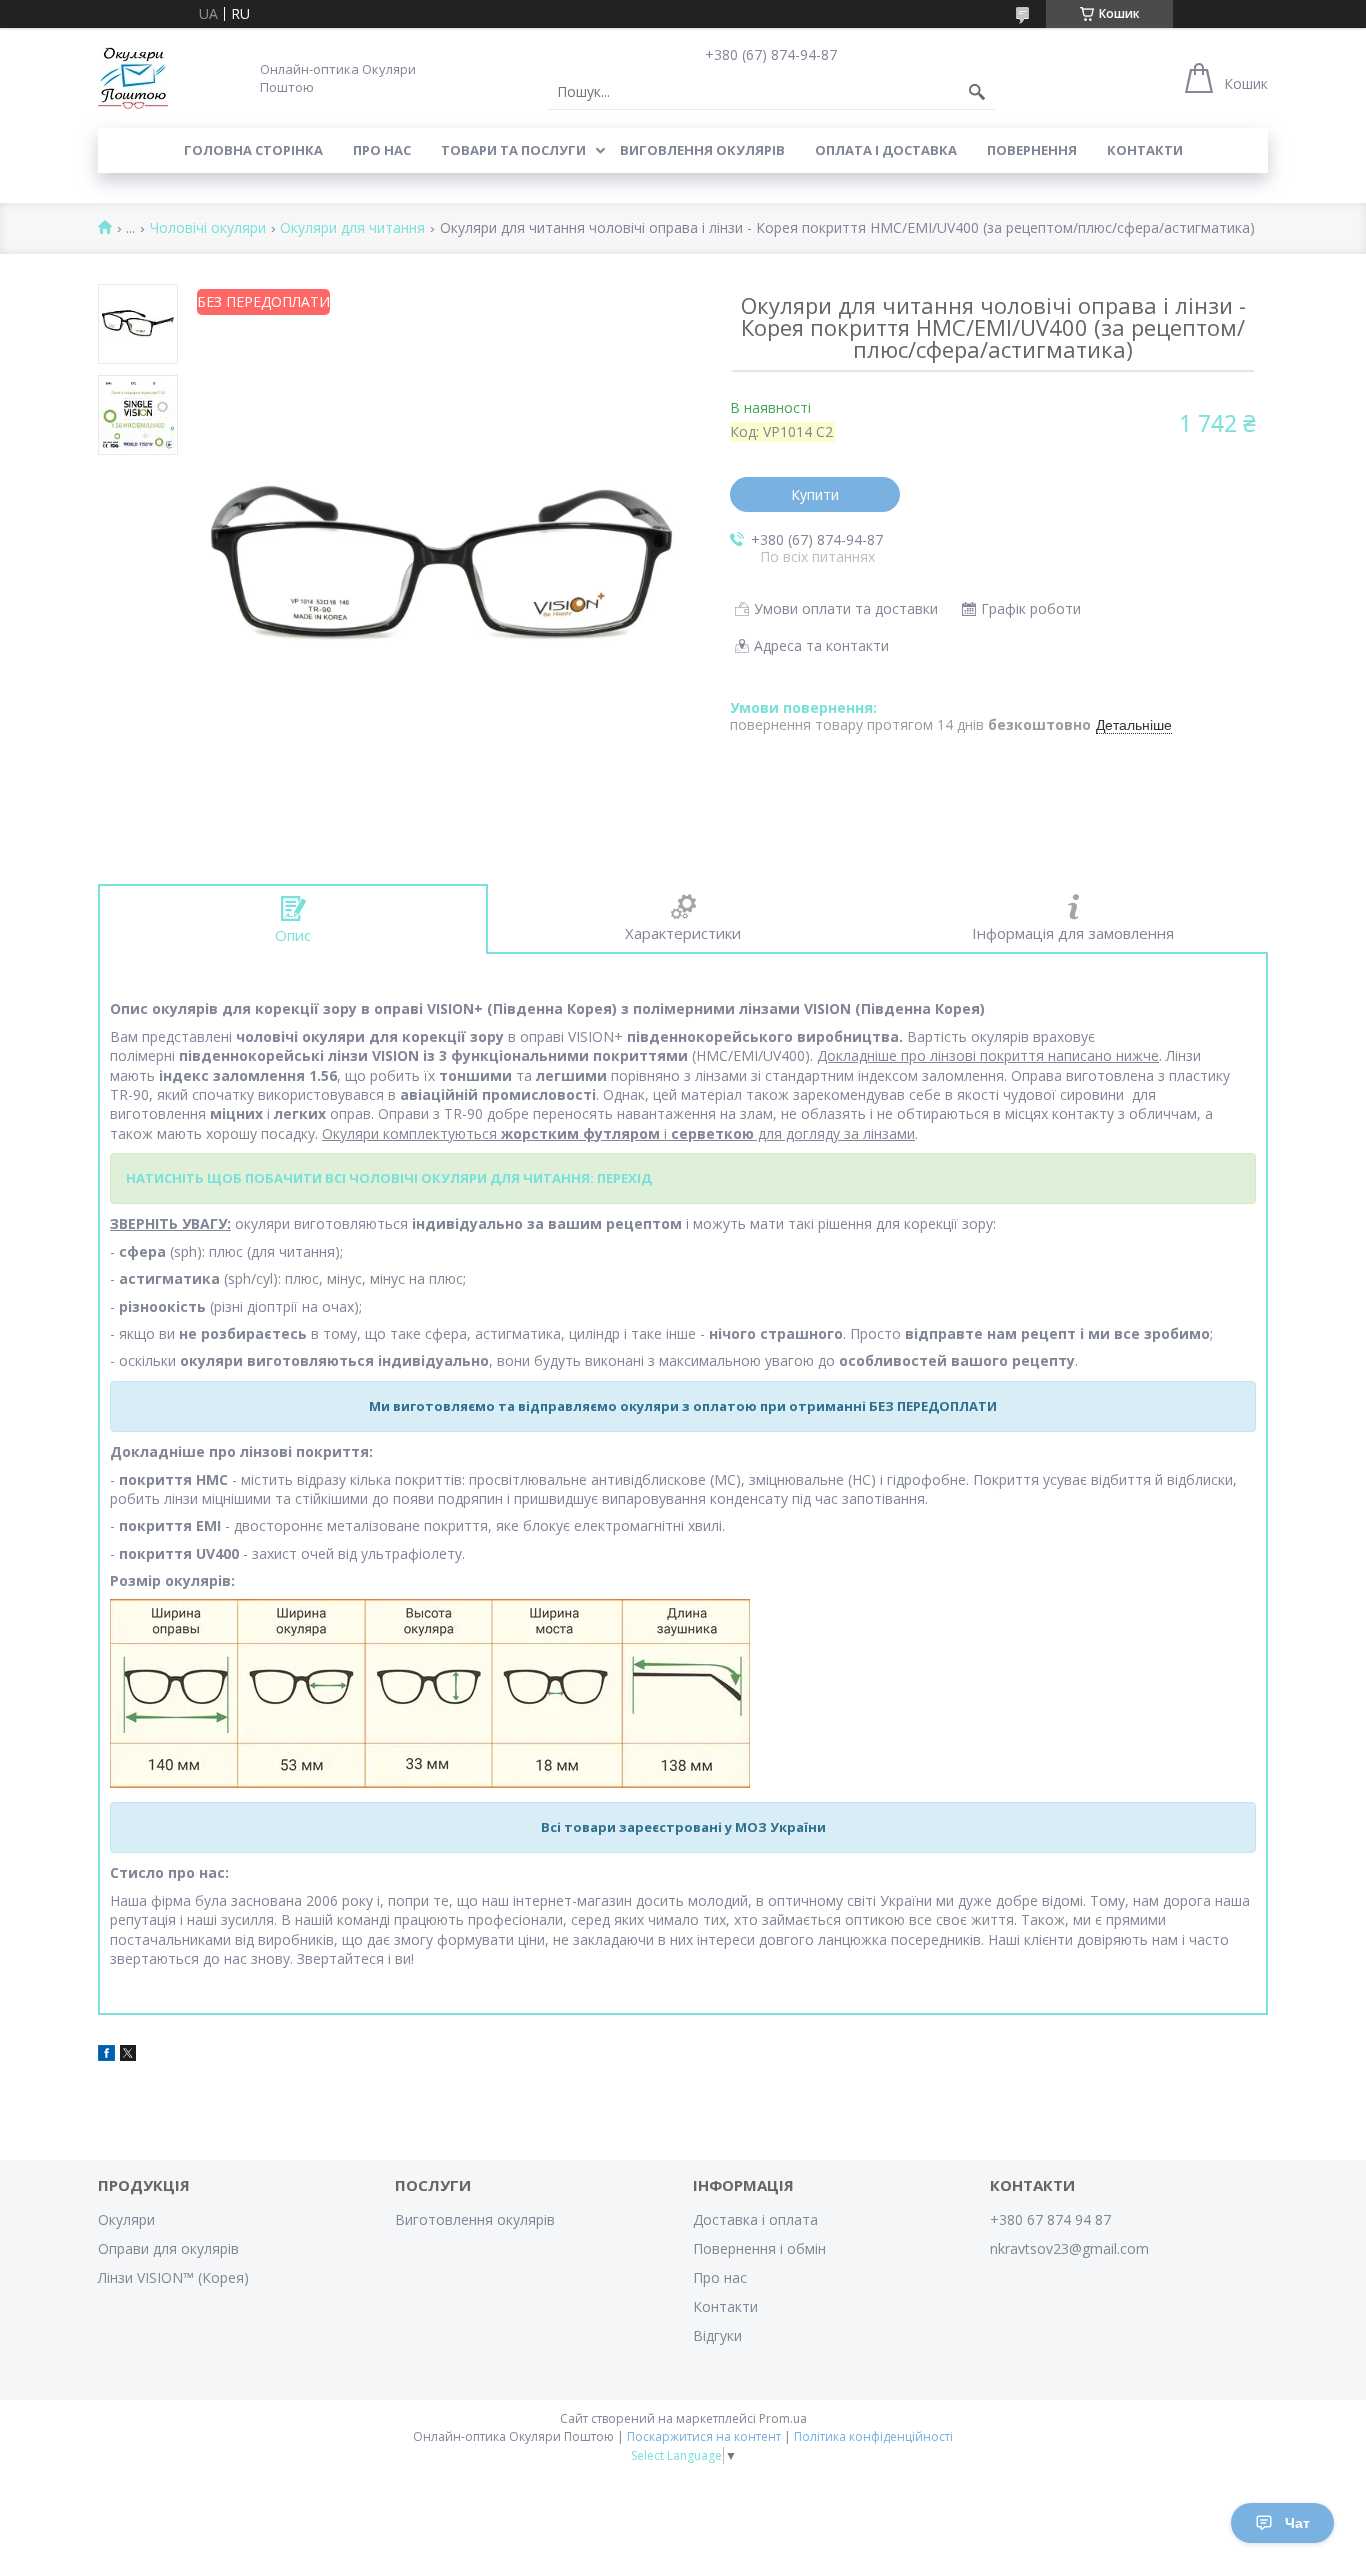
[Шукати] (977, 92)
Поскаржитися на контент (704, 2436)
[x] (128, 2055)
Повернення (1032, 150)
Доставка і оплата (755, 2219)
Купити (815, 494)
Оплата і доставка (886, 150)
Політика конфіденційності (873, 2436)
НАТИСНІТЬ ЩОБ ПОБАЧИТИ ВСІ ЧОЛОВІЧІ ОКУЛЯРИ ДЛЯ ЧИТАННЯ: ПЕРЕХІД (389, 1178)
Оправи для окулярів (168, 2248)
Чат (1297, 2523)
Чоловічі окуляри (208, 228)
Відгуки (717, 2335)
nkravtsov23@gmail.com (1069, 2248)
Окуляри (126, 2219)
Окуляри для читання (352, 228)
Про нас (382, 150)
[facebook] (106, 2055)
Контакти (1145, 150)
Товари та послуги (513, 150)
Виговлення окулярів (702, 150)
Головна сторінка (253, 150)
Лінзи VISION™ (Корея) (173, 2277)
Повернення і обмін (759, 2248)
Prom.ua (783, 2418)
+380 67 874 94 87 (1050, 2219)
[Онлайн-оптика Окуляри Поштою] (133, 78)
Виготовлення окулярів (475, 2219)
